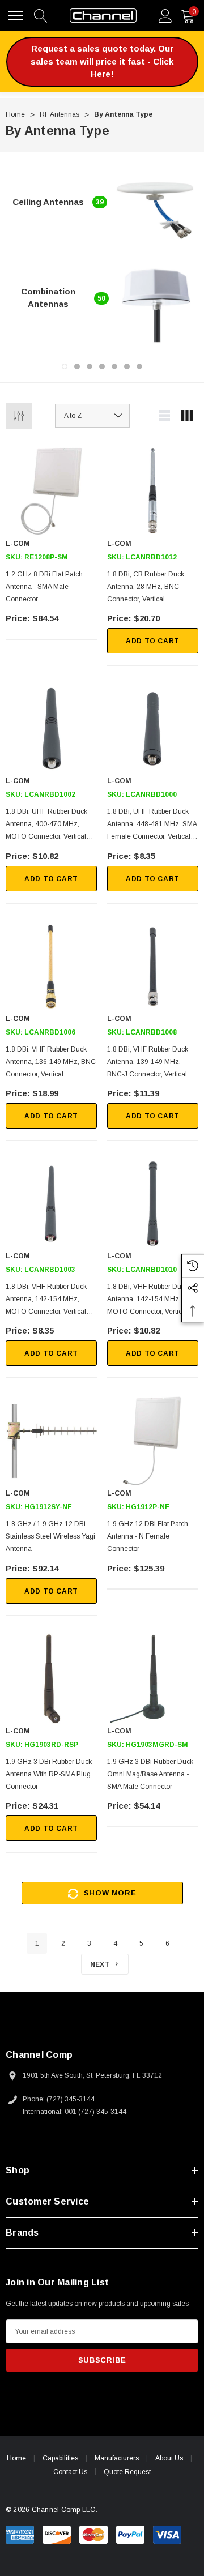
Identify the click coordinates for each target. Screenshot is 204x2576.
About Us (169, 2458)
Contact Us (70, 2472)
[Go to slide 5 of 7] (114, 366)
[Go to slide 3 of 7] (90, 366)
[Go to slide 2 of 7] (77, 366)
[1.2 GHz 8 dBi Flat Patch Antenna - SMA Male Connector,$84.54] (51, 491)
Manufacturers (117, 2458)
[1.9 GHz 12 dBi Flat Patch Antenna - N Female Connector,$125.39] (153, 1441)
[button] (102, 62)
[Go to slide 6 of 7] (127, 366)
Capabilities (60, 2458)
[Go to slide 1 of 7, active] (65, 366)
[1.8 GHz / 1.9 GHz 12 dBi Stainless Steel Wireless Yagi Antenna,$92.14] (51, 1441)
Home (16, 2458)
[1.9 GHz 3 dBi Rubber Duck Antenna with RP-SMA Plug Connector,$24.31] (51, 1679)
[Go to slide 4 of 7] (102, 366)
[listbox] (92, 416)
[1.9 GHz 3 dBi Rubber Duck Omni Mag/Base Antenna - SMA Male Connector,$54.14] (153, 1679)
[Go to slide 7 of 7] (139, 366)
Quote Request (127, 2472)
